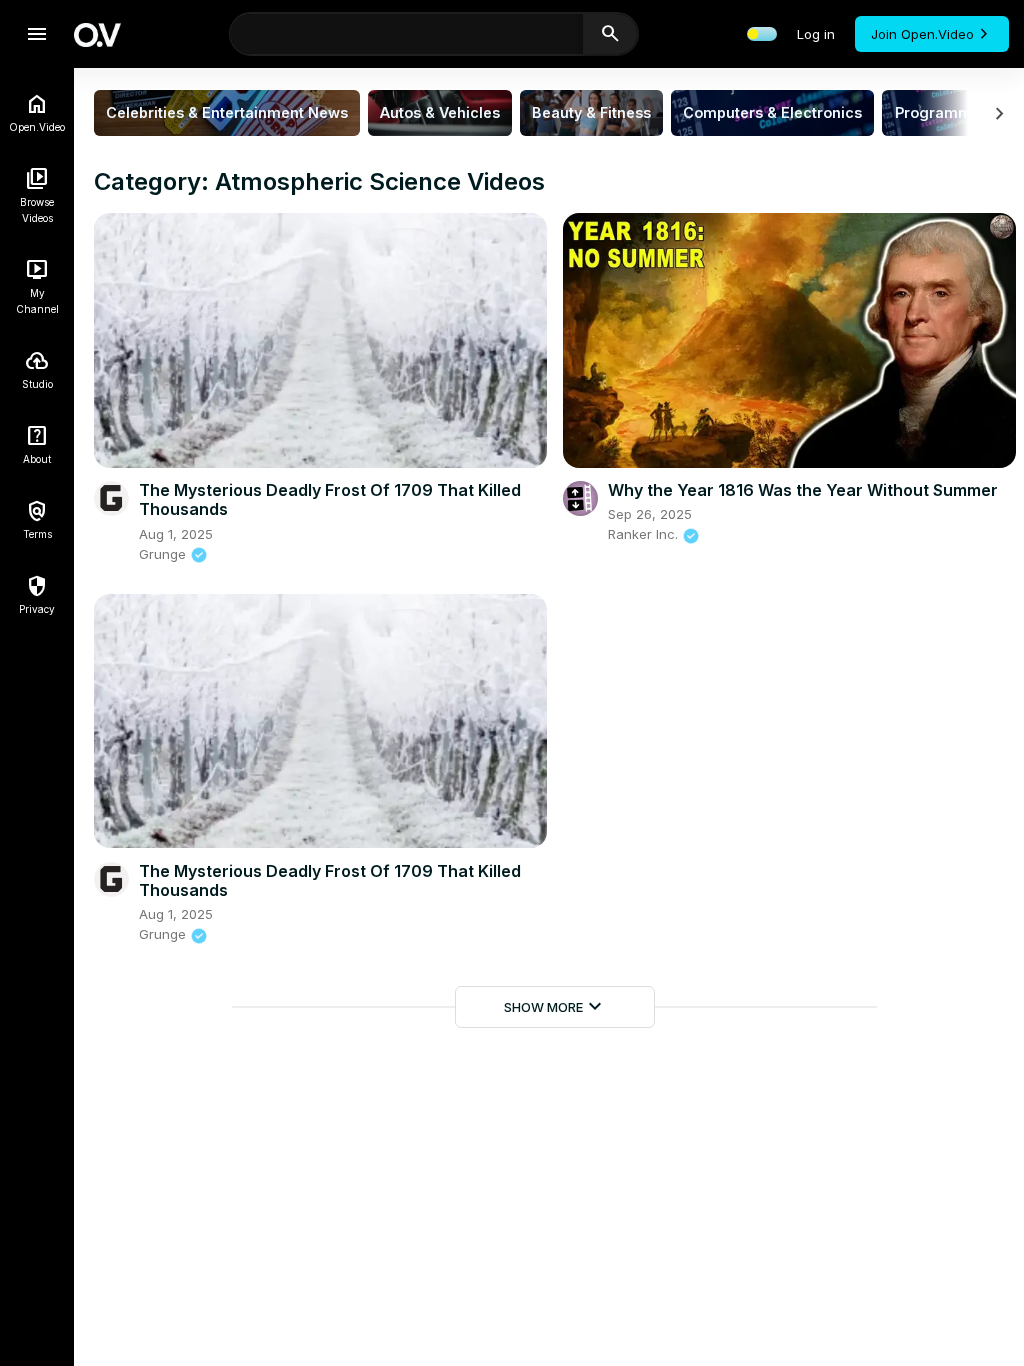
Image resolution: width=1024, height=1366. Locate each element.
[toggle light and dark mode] (762, 34)
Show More (555, 1007)
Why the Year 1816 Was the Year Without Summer (803, 490)
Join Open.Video (922, 34)
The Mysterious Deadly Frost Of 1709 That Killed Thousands (330, 499)
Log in (816, 34)
